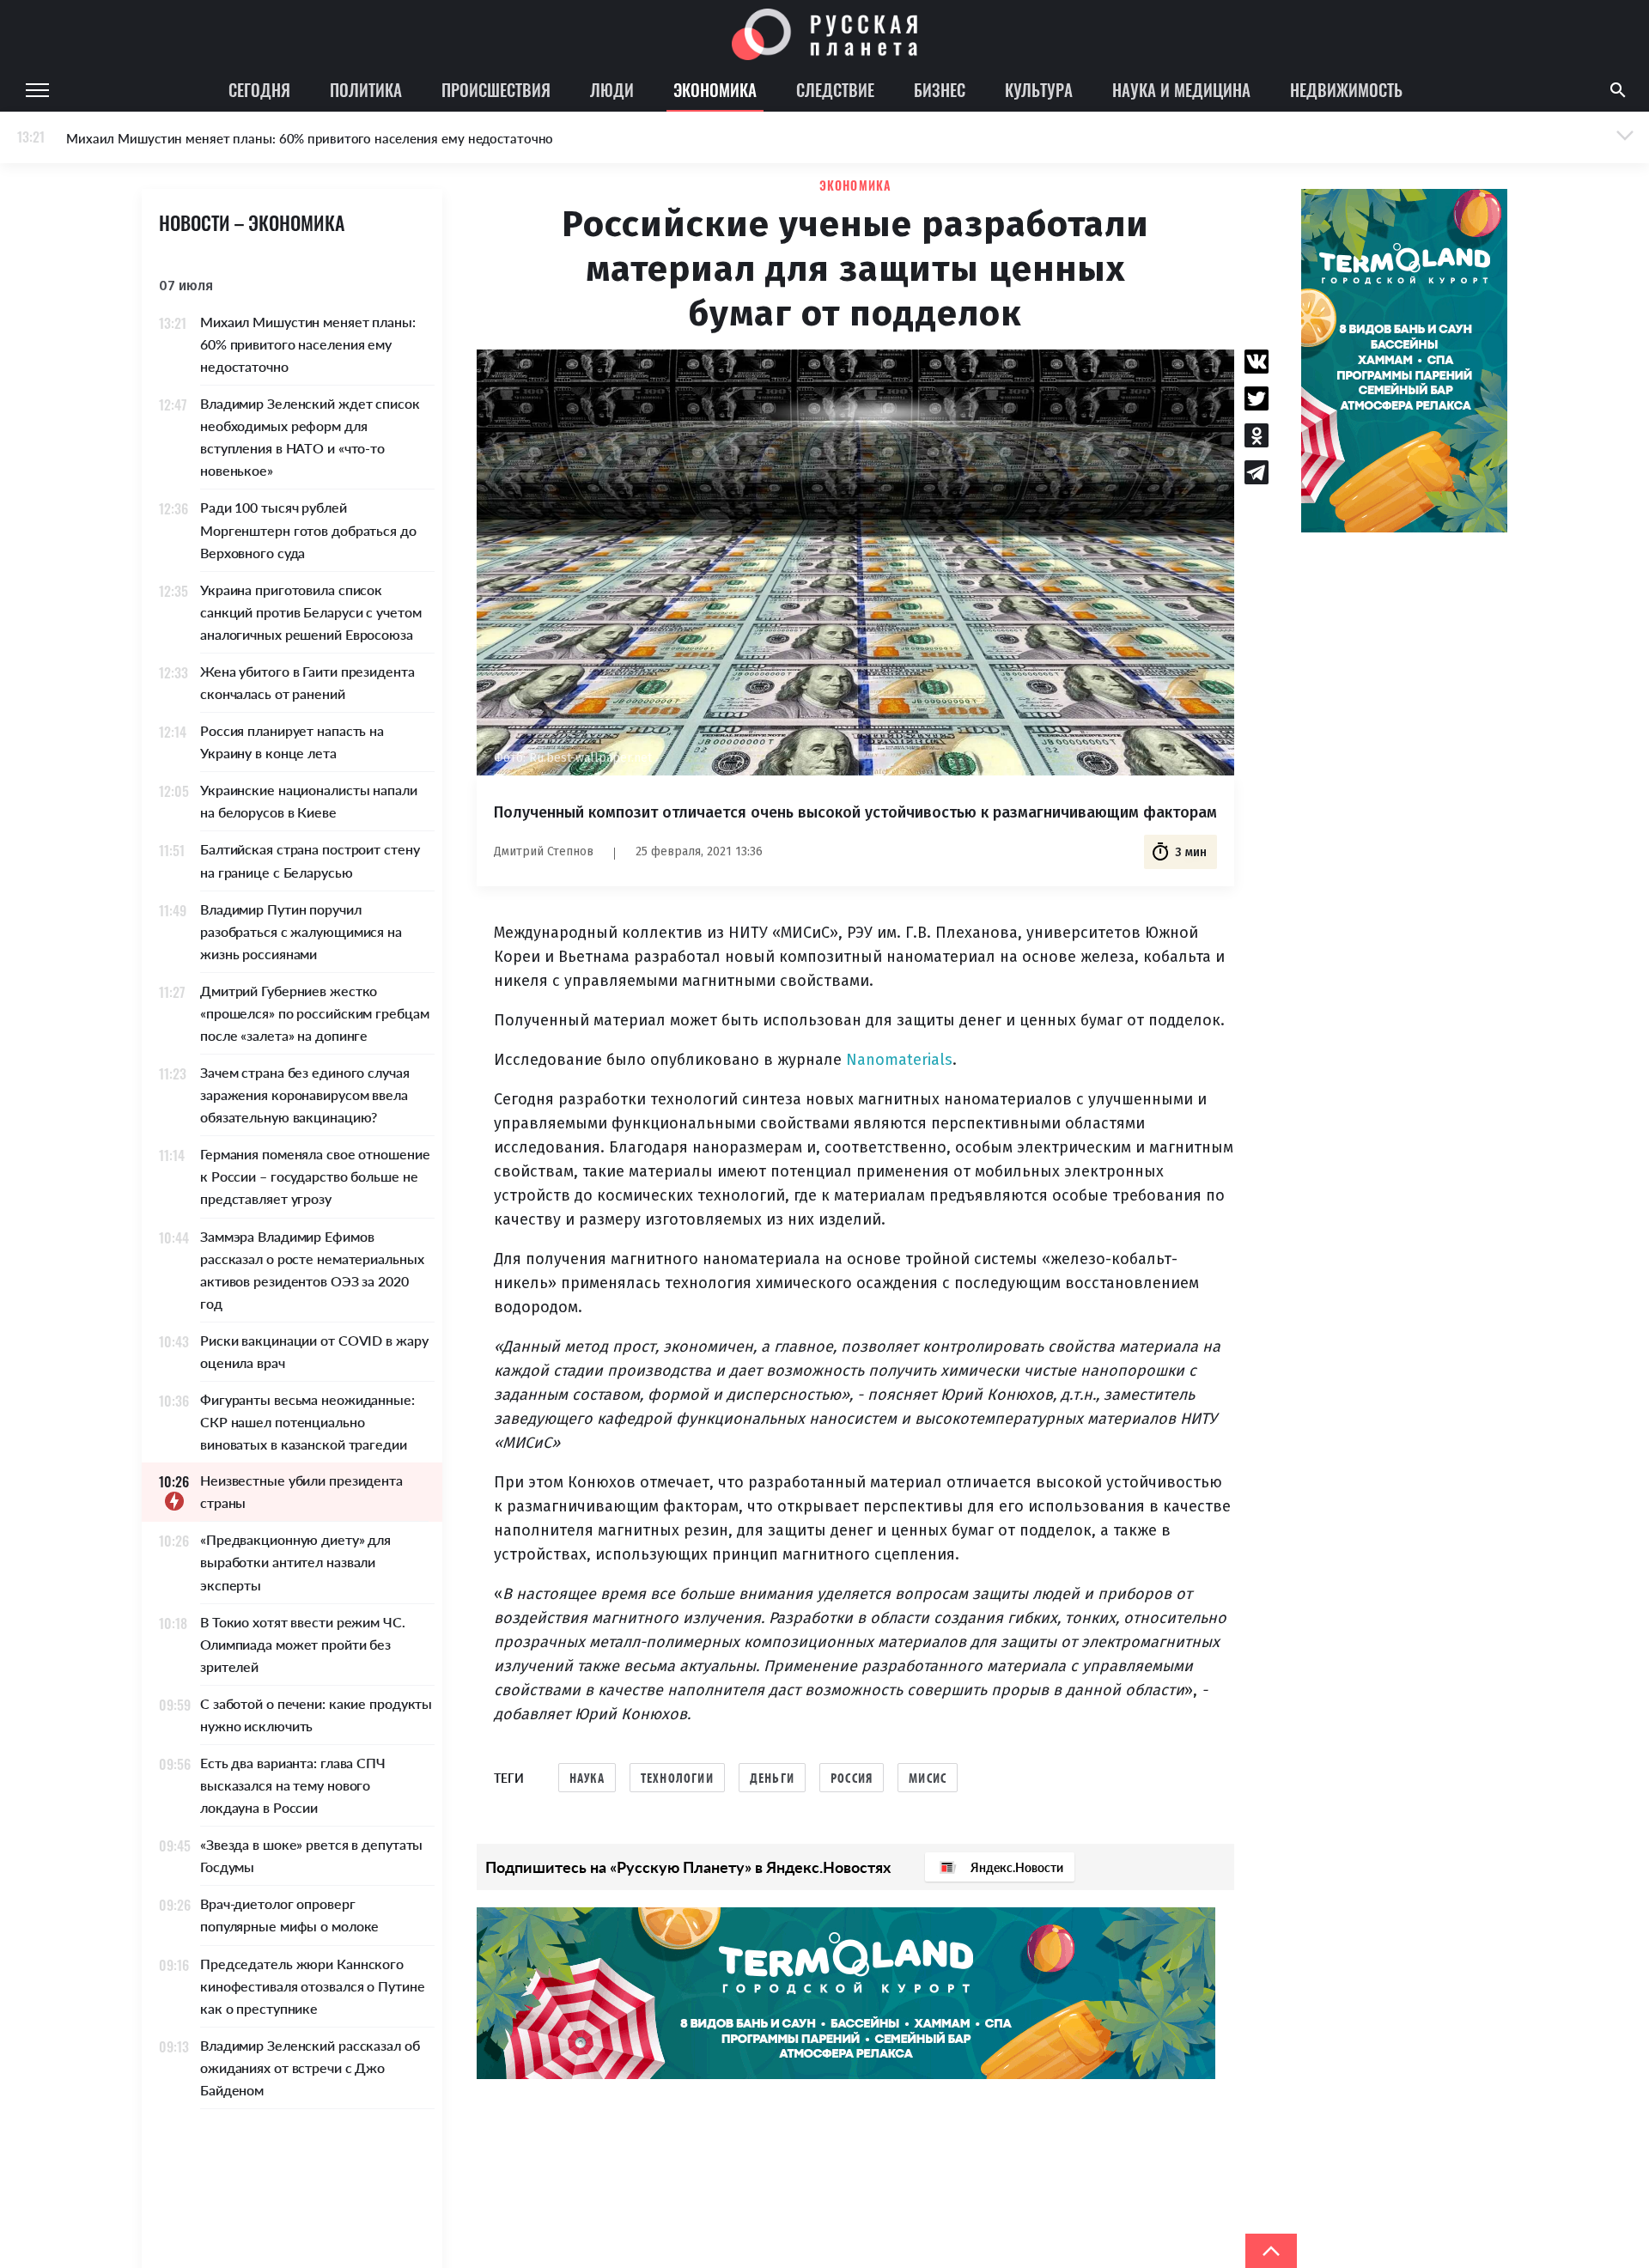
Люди (612, 89)
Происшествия (496, 89)
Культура (1039, 89)
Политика (366, 89)
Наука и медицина (1181, 89)
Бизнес (940, 89)
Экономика (715, 89)
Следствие (835, 89)
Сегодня (259, 89)
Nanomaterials (899, 1060)
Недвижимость (1346, 89)
